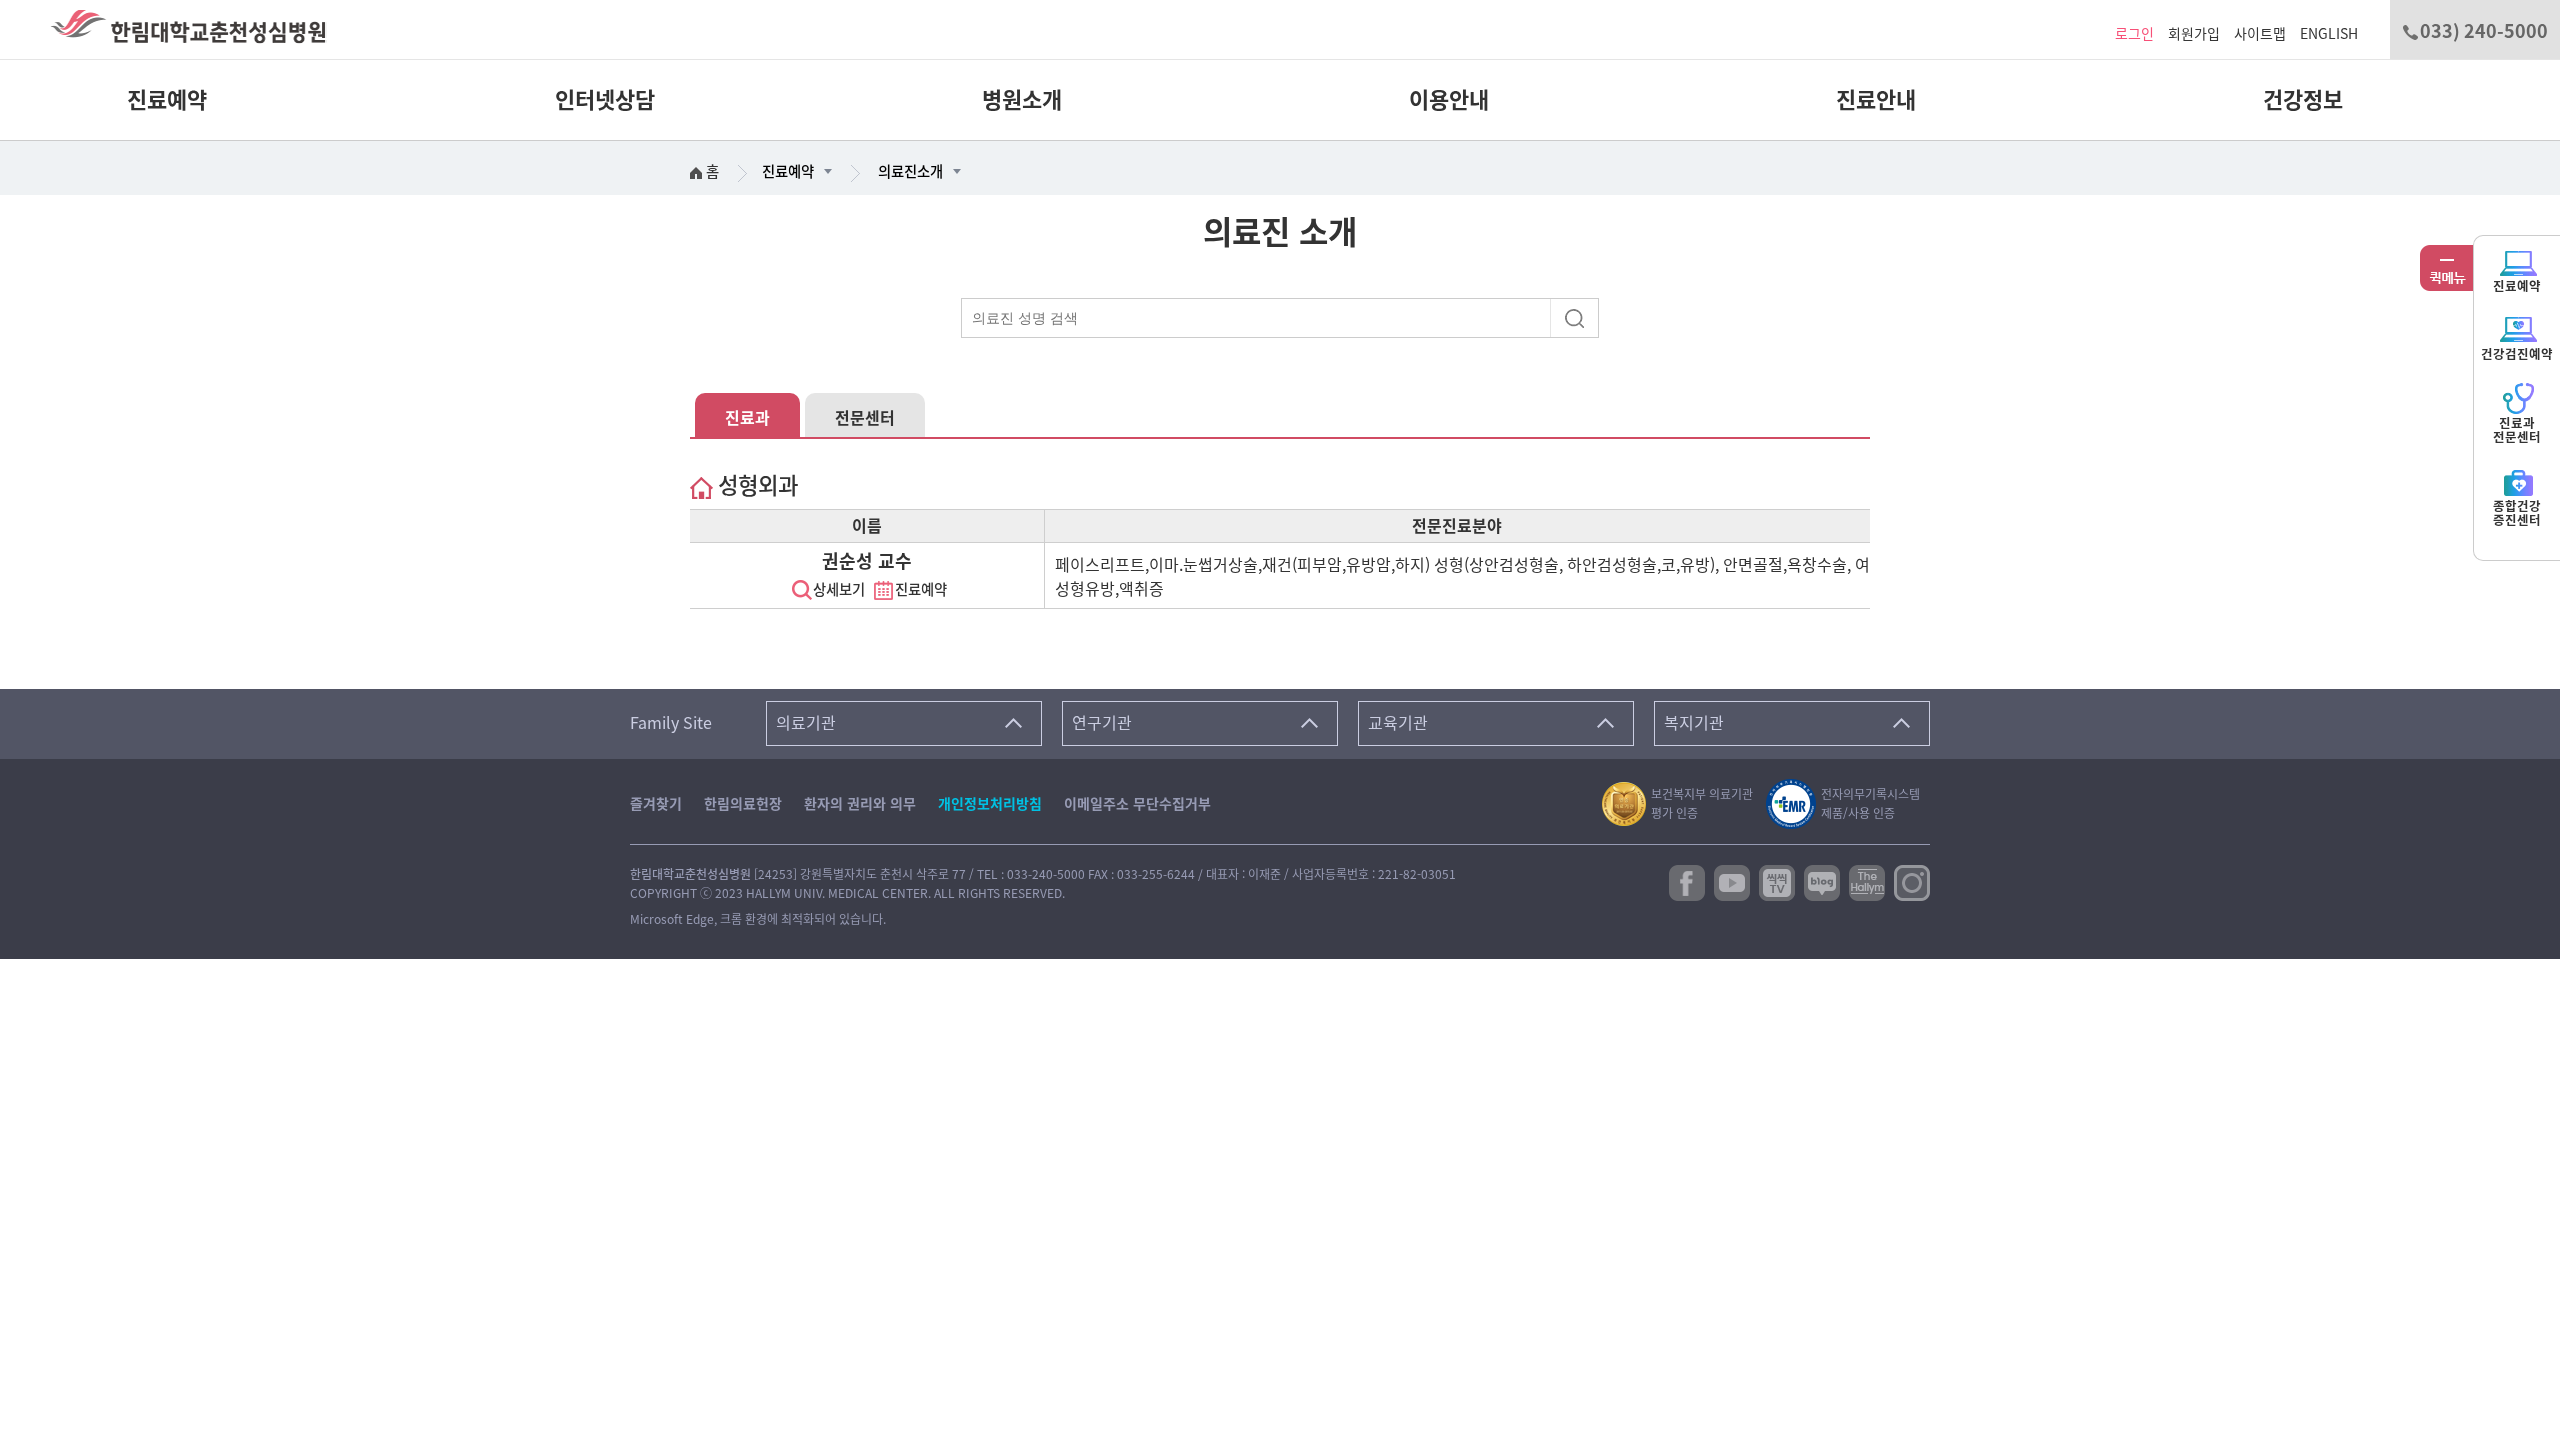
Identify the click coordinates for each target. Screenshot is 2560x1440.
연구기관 (1102, 723)
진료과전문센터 (2517, 430)
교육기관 (1398, 723)
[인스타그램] (1912, 881)
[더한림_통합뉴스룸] (1867, 881)
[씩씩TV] (1777, 881)
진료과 (747, 418)
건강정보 (2302, 100)
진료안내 (1875, 100)
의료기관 (806, 723)
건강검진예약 (2517, 354)
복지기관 (1694, 723)
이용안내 (1448, 100)
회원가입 (2194, 34)
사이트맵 (2260, 34)
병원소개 (1021, 100)
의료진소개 (910, 171)
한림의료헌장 (743, 804)
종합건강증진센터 (2517, 513)
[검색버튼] (1577, 317)
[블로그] (1822, 881)
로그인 (2134, 34)
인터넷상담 (604, 100)
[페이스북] (1687, 881)
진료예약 (167, 100)
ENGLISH (2329, 34)
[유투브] (1732, 881)
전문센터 (865, 418)
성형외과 (755, 485)
